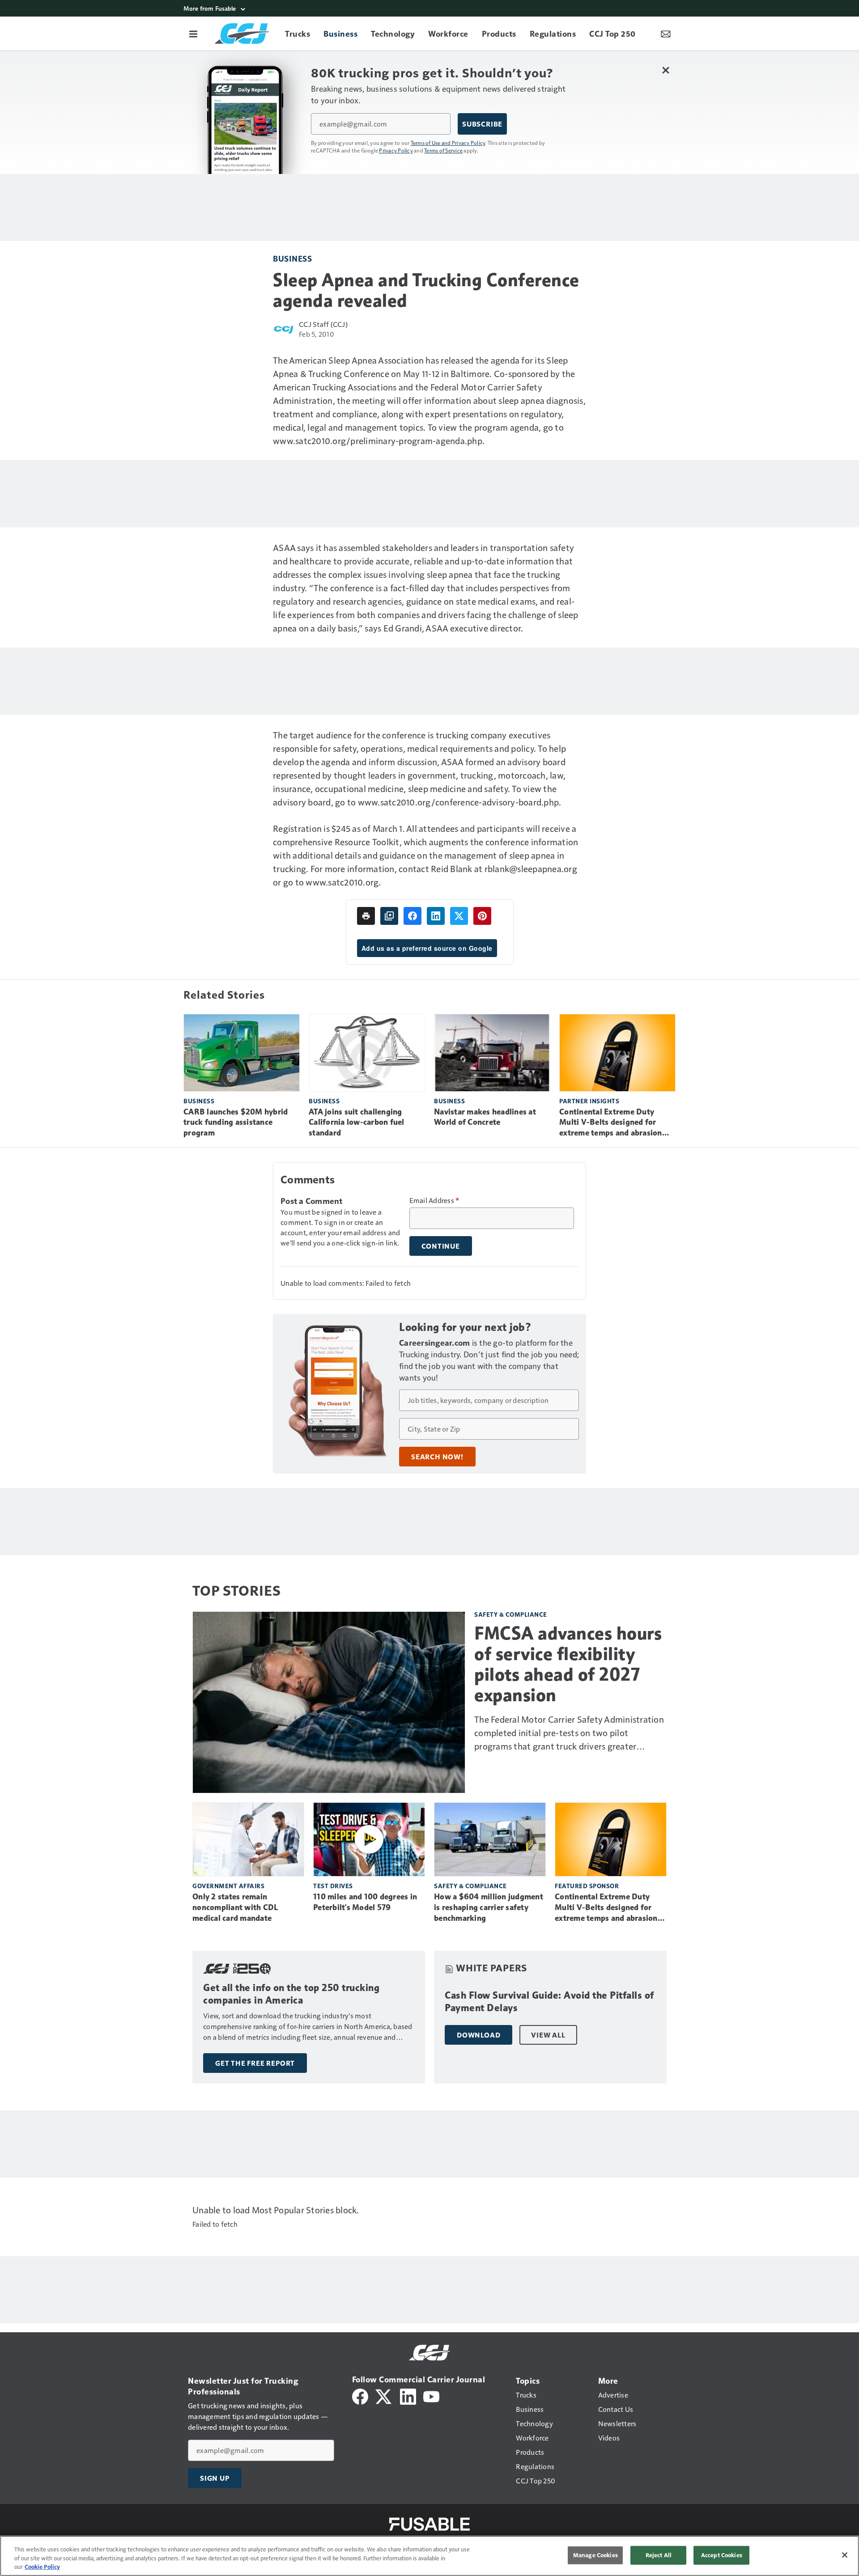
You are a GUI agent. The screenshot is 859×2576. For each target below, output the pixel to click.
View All (548, 2035)
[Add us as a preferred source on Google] (389, 916)
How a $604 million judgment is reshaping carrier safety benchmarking (489, 1907)
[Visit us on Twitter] (384, 2396)
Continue (441, 1246)
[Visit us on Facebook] (360, 2396)
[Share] (412, 916)
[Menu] (193, 34)
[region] (429, 2556)
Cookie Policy (42, 2567)
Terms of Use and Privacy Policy (448, 143)
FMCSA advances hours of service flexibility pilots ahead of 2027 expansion (568, 1664)
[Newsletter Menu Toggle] (666, 34)
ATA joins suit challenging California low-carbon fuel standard (357, 1123)
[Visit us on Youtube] (431, 2396)
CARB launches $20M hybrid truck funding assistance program (236, 1123)
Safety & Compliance (511, 1614)
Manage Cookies (595, 2555)
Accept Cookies (722, 2555)
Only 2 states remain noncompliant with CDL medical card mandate (235, 1907)
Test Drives (333, 1886)
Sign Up (215, 2478)
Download (478, 2035)
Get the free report (255, 2063)
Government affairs (228, 1886)
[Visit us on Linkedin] (408, 2396)
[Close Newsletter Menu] (666, 70)
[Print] (366, 916)
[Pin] (482, 916)
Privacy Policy (396, 150)
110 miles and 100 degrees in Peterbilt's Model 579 (365, 1902)
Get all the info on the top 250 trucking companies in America (291, 1994)
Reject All (659, 2555)
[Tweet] (459, 916)
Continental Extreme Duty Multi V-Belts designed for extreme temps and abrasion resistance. (611, 1123)
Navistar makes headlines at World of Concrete (485, 1117)
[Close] (845, 2555)
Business (292, 258)
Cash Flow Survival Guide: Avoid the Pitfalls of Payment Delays (549, 2002)
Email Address (434, 1200)
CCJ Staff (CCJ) (323, 324)
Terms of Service (443, 150)
